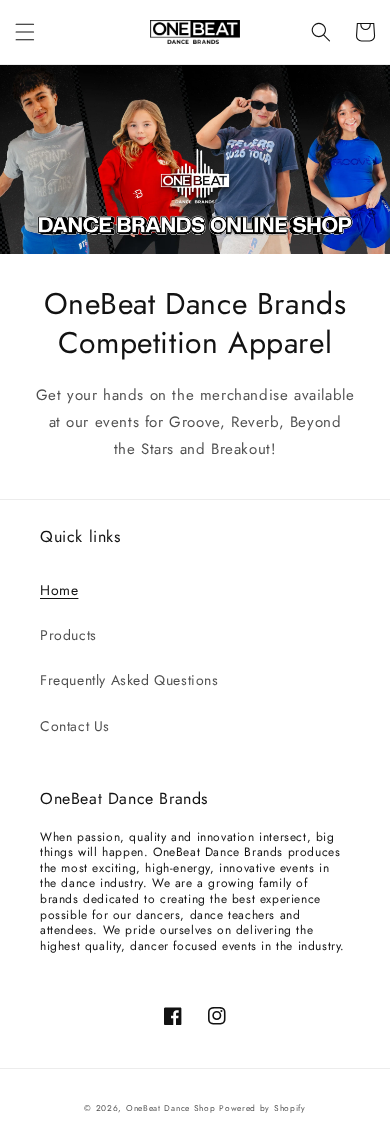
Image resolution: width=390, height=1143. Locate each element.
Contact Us (75, 726)
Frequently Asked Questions (129, 680)
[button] (25, 32)
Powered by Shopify (262, 1108)
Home (59, 590)
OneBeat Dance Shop (171, 1108)
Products (68, 635)
